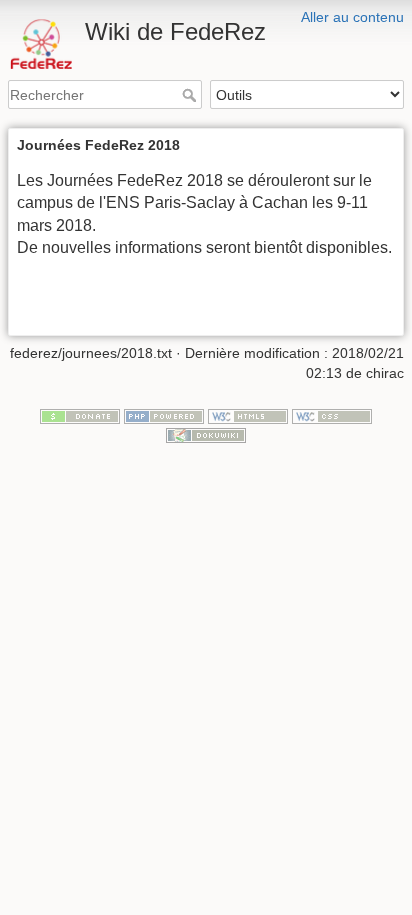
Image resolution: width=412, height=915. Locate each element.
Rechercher (191, 95)
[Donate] (80, 415)
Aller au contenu (352, 17)
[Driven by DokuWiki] (206, 434)
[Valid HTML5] (248, 415)
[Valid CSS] (332, 415)
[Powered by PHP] (164, 415)
